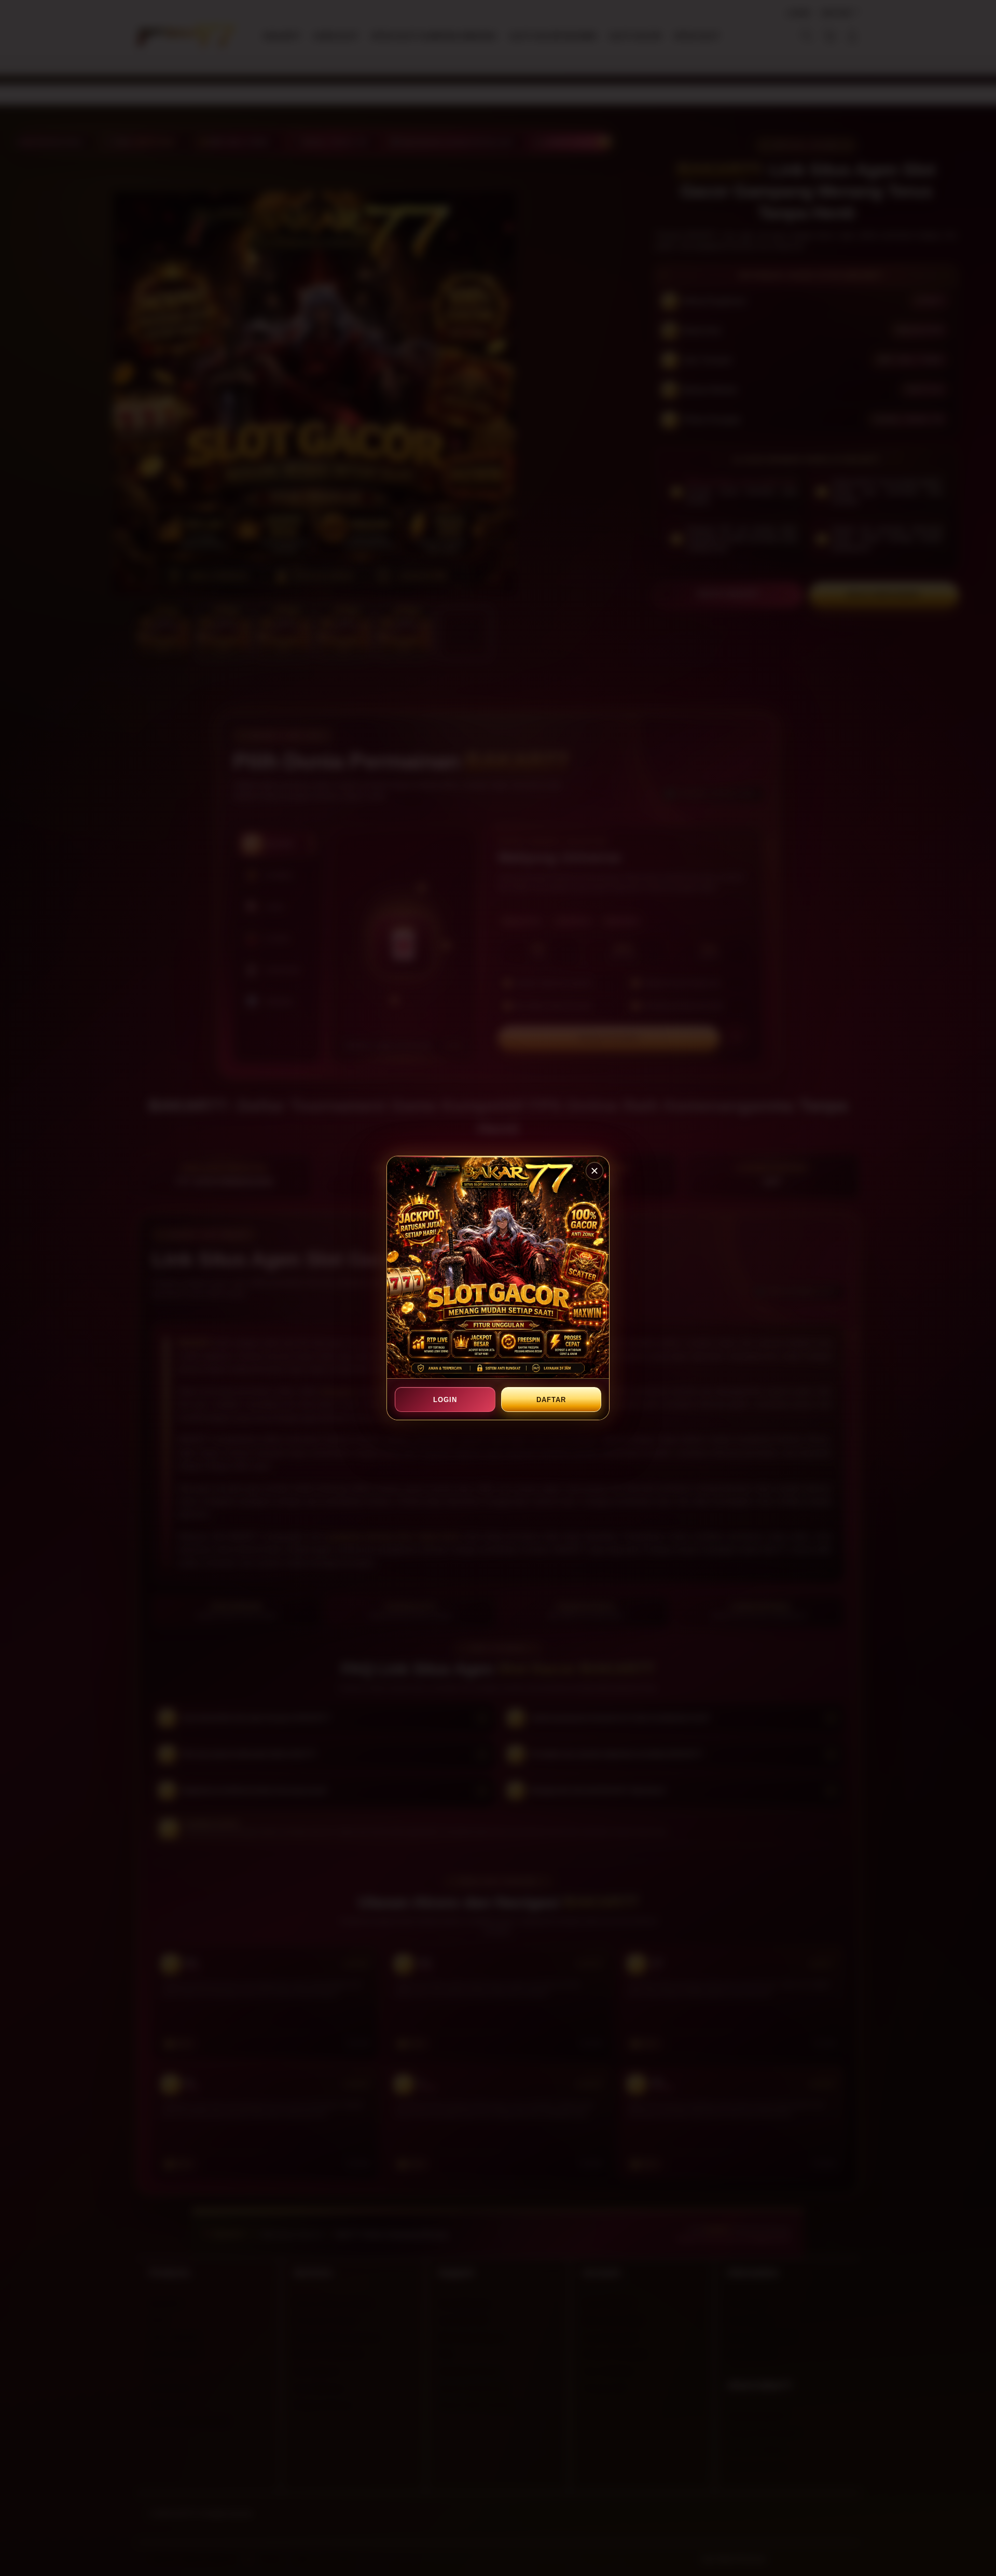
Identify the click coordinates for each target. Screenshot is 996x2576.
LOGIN (445, 1400)
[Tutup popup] (594, 1171)
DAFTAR (551, 1400)
